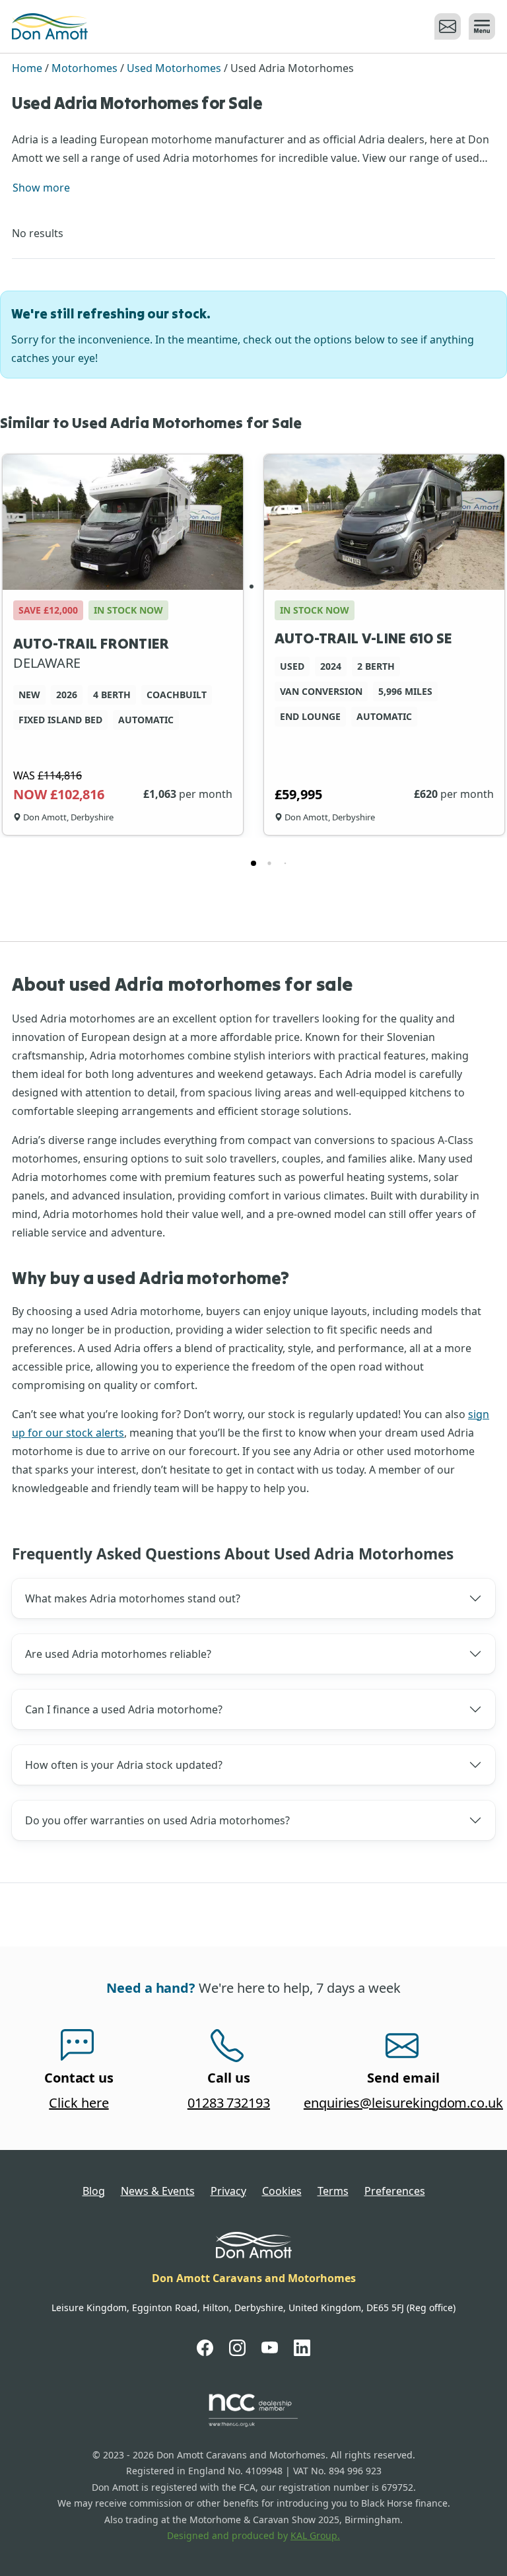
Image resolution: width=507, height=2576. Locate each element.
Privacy (228, 2191)
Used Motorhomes (174, 68)
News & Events (158, 2191)
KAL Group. (315, 2535)
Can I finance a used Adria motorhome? (124, 1709)
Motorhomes (84, 68)
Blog (94, 2191)
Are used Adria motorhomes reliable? (118, 1654)
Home (27, 68)
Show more (41, 188)
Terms (333, 2191)
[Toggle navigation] (480, 26)
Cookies (282, 2191)
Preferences (395, 2191)
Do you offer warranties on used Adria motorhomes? (157, 1820)
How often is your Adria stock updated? (124, 1765)
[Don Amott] (50, 26)
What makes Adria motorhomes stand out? (133, 1598)
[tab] (253, 863)
